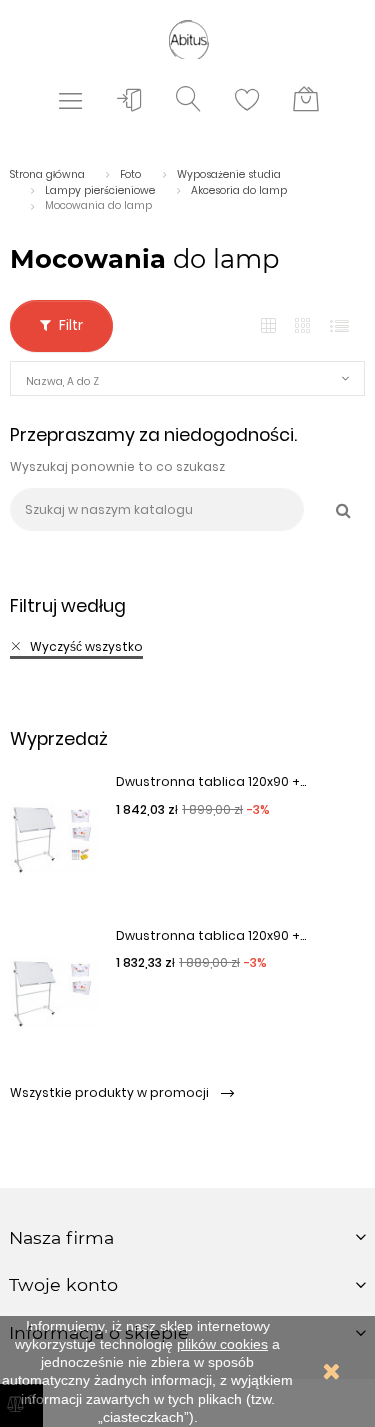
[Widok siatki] (268, 326)
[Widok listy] (339, 326)
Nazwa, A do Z (62, 381)
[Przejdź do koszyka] (306, 100)
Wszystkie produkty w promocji (111, 1092)
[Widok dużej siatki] (304, 326)
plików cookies (222, 1344)
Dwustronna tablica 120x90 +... (211, 781)
